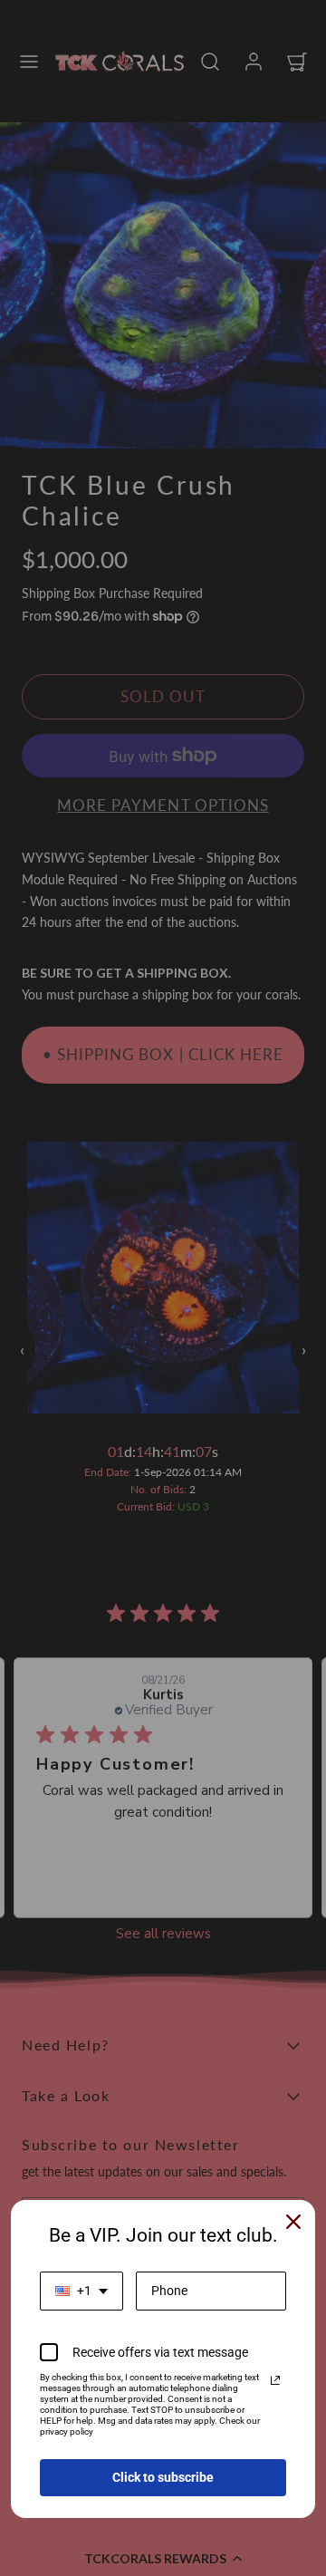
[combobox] (81, 2291)
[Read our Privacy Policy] (275, 2380)
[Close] (293, 2222)
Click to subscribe (163, 2477)
